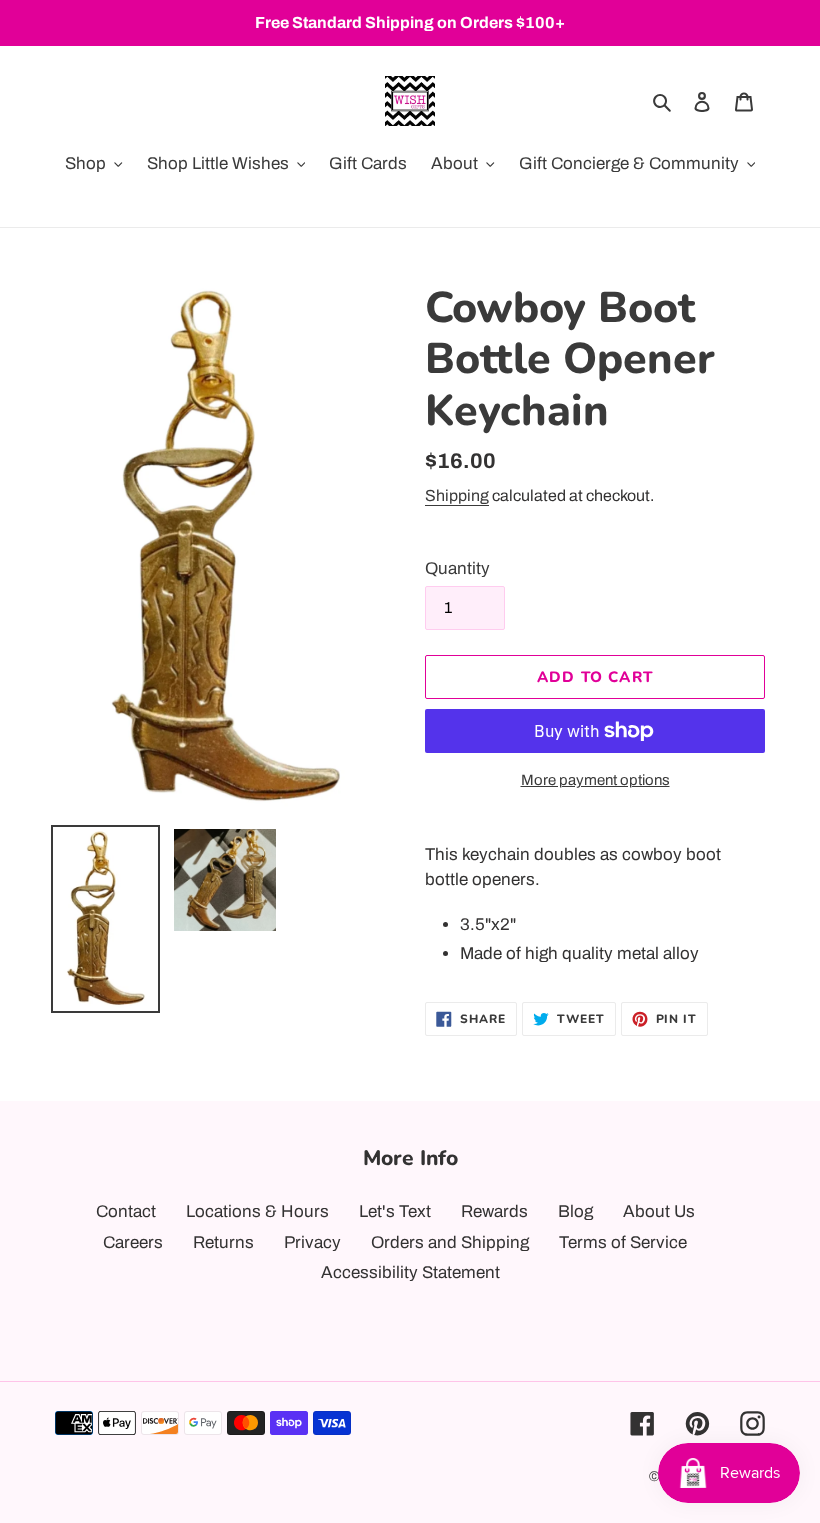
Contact (126, 1211)
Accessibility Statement (410, 1272)
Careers (133, 1242)
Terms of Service (623, 1242)
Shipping (457, 495)
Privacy (312, 1242)
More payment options (595, 780)
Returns (223, 1242)
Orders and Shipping (450, 1242)
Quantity (457, 568)
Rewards (494, 1211)
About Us (659, 1211)
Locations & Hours (257, 1211)
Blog (575, 1211)
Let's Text (395, 1211)
